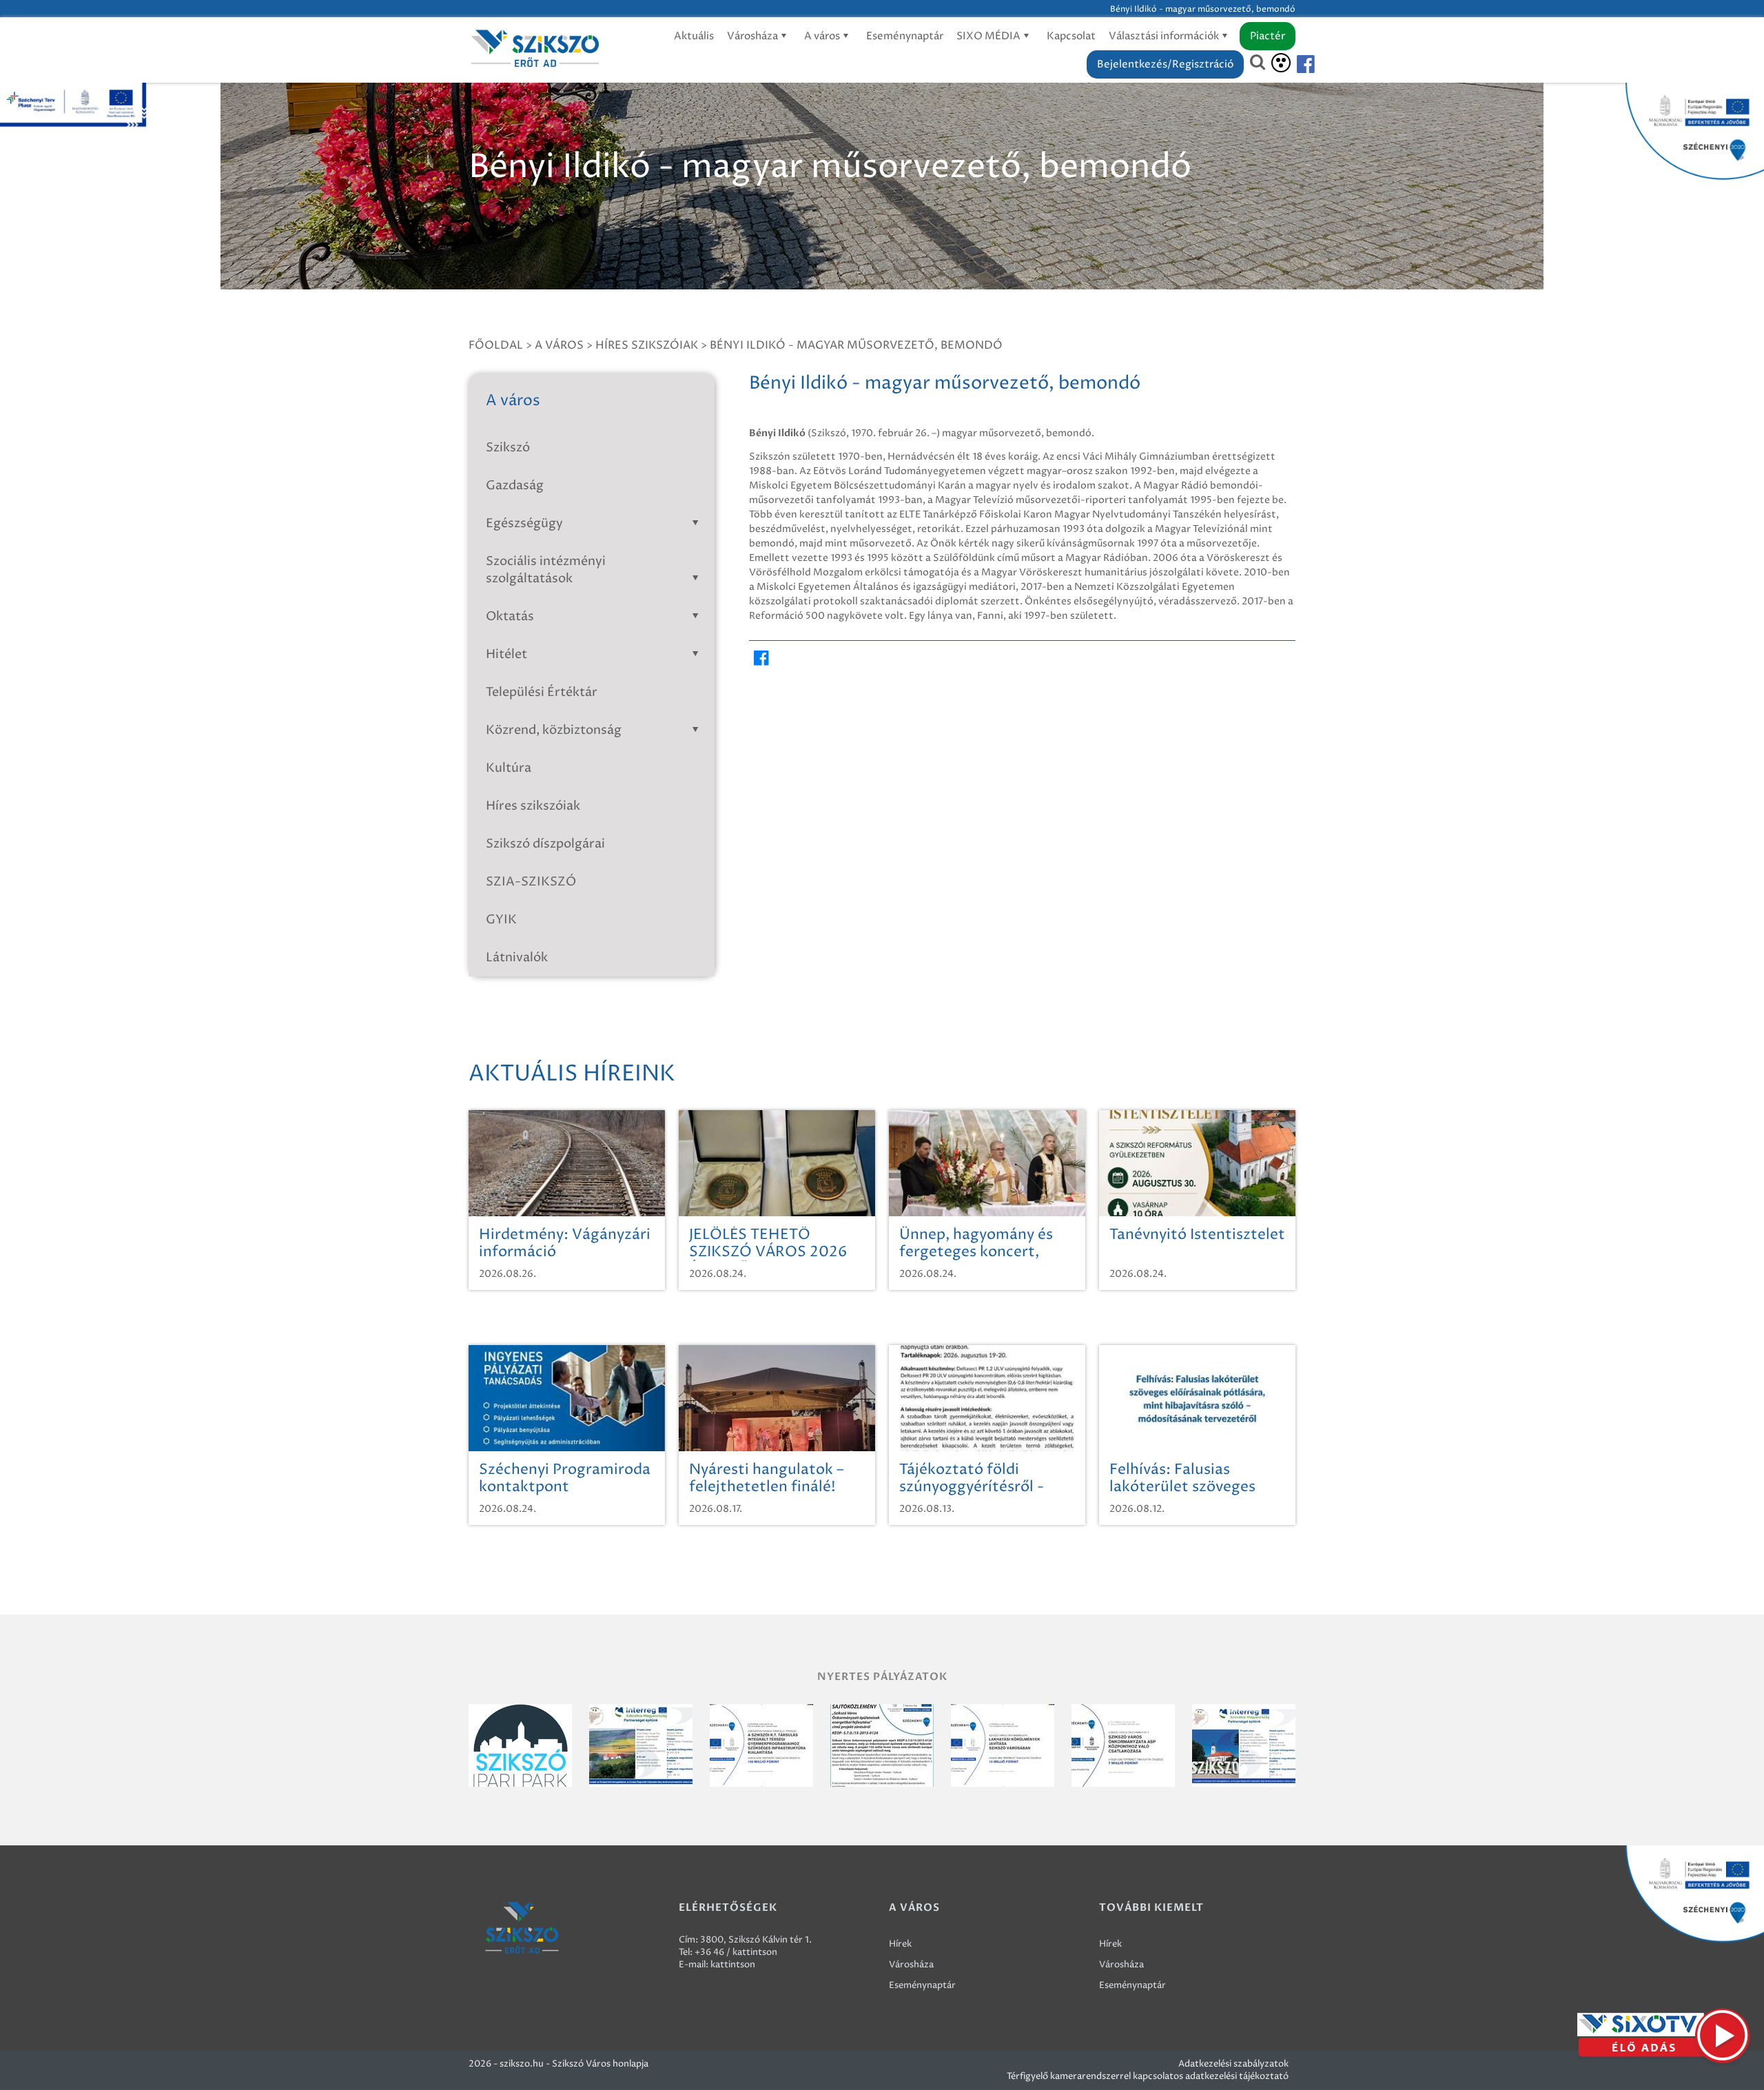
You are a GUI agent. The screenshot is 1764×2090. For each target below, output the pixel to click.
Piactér (1268, 36)
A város (823, 36)
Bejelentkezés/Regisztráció (1165, 64)
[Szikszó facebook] (1294, 64)
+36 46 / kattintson (736, 1952)
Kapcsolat (1071, 36)
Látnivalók (517, 957)
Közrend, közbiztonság (554, 730)
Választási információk (1165, 36)
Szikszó (508, 448)
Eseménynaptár (905, 36)
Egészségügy (524, 523)
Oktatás (510, 616)
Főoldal (496, 345)
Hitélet (506, 654)
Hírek (900, 1944)
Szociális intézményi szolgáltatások (546, 570)
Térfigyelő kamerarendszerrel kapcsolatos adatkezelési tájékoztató (1148, 2076)
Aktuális (694, 36)
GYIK (501, 920)
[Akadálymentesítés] (1281, 63)
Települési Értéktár (542, 692)
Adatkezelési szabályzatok (1233, 2064)
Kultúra (509, 768)
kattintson (733, 1965)
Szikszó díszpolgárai (545, 844)
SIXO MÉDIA (989, 36)
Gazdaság (515, 485)
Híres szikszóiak (647, 345)
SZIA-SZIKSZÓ (531, 882)
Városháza (753, 36)
